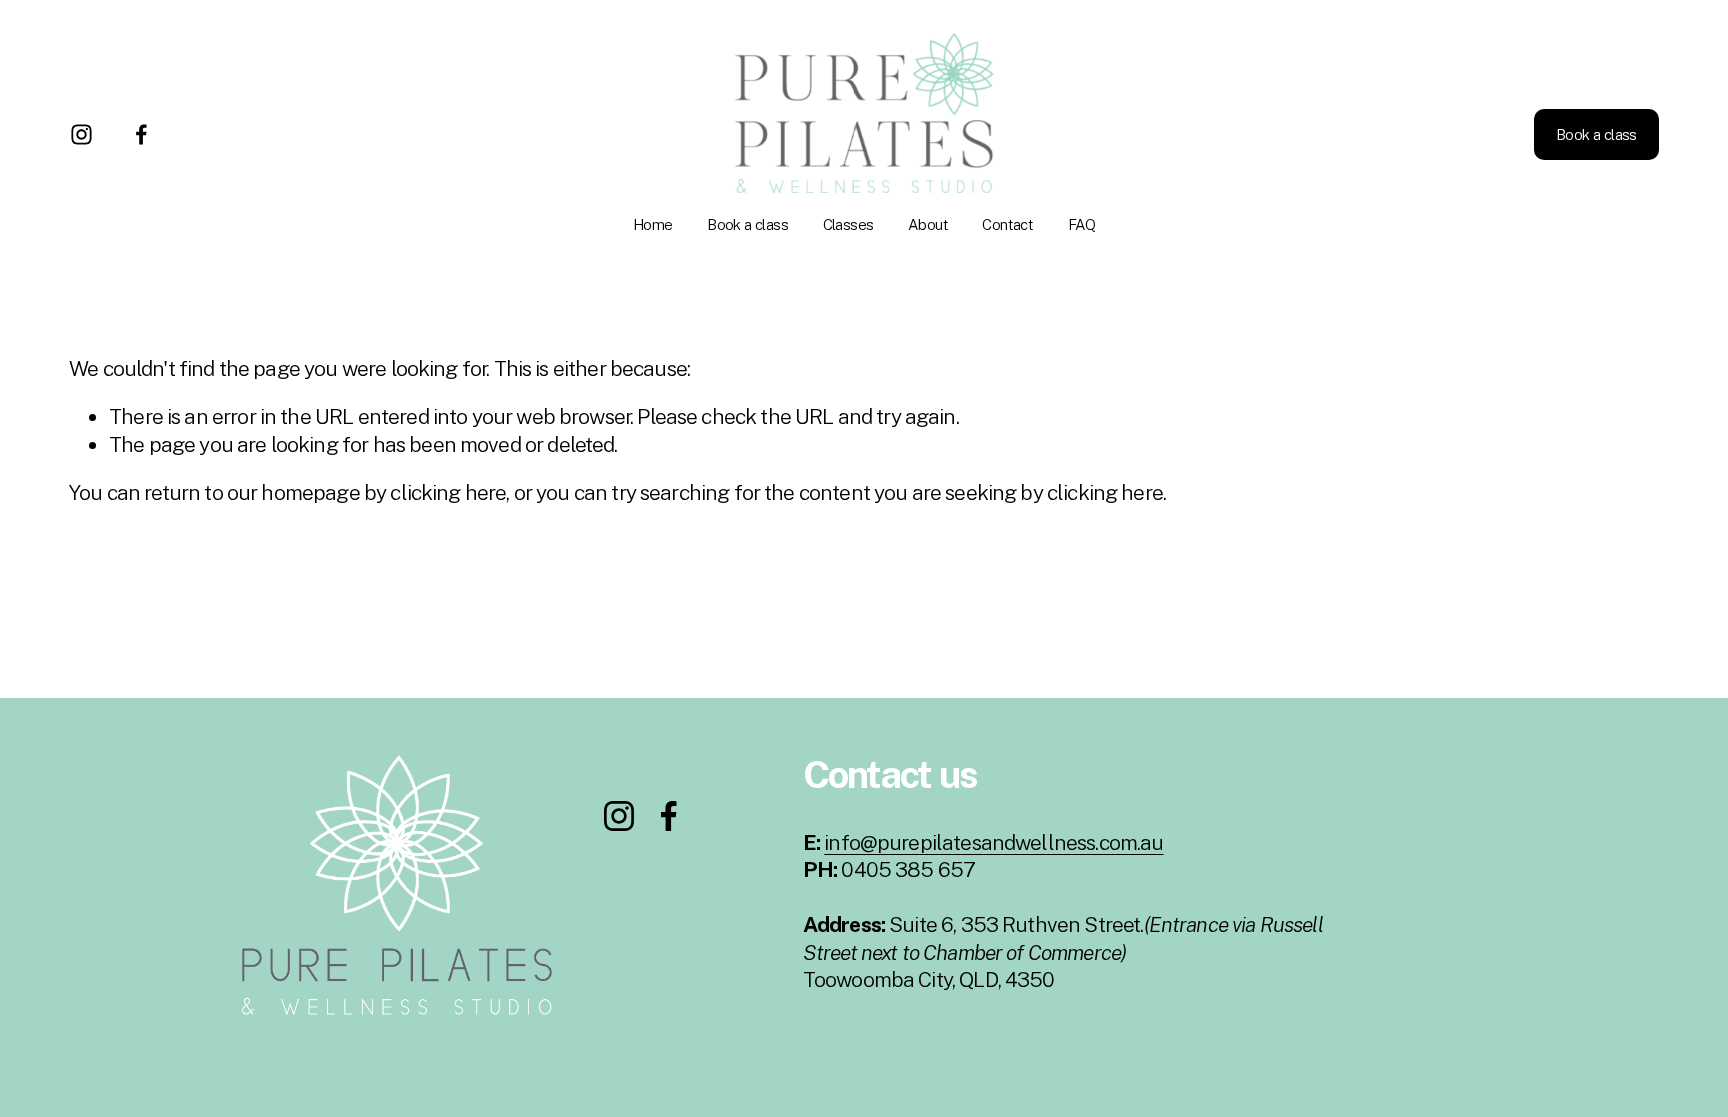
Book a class (747, 224)
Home (653, 224)
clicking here (448, 492)
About (928, 224)
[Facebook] (141, 134)
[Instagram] (81, 134)
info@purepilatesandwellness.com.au (993, 842)
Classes (848, 224)
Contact (1007, 224)
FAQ (1081, 224)
